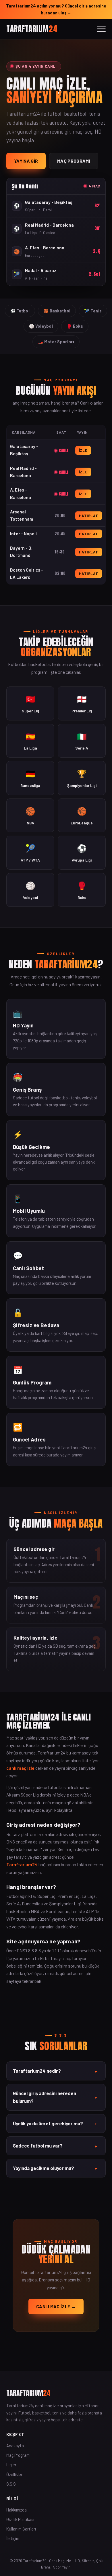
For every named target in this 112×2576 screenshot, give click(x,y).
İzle (83, 450)
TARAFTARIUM (32, 29)
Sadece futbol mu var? (55, 2146)
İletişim (13, 2538)
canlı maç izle (20, 1768)
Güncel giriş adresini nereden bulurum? (55, 2097)
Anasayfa (15, 2446)
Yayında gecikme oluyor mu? (55, 2168)
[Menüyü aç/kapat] (101, 29)
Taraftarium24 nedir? (55, 2071)
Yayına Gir (26, 161)
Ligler (11, 2465)
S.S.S (11, 2484)
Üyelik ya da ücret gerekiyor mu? (55, 2124)
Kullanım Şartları (21, 2529)
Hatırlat (89, 516)
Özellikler (14, 2474)
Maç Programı (74, 161)
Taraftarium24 (22, 1864)
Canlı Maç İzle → (56, 2306)
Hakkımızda (17, 2510)
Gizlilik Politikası (20, 2519)
